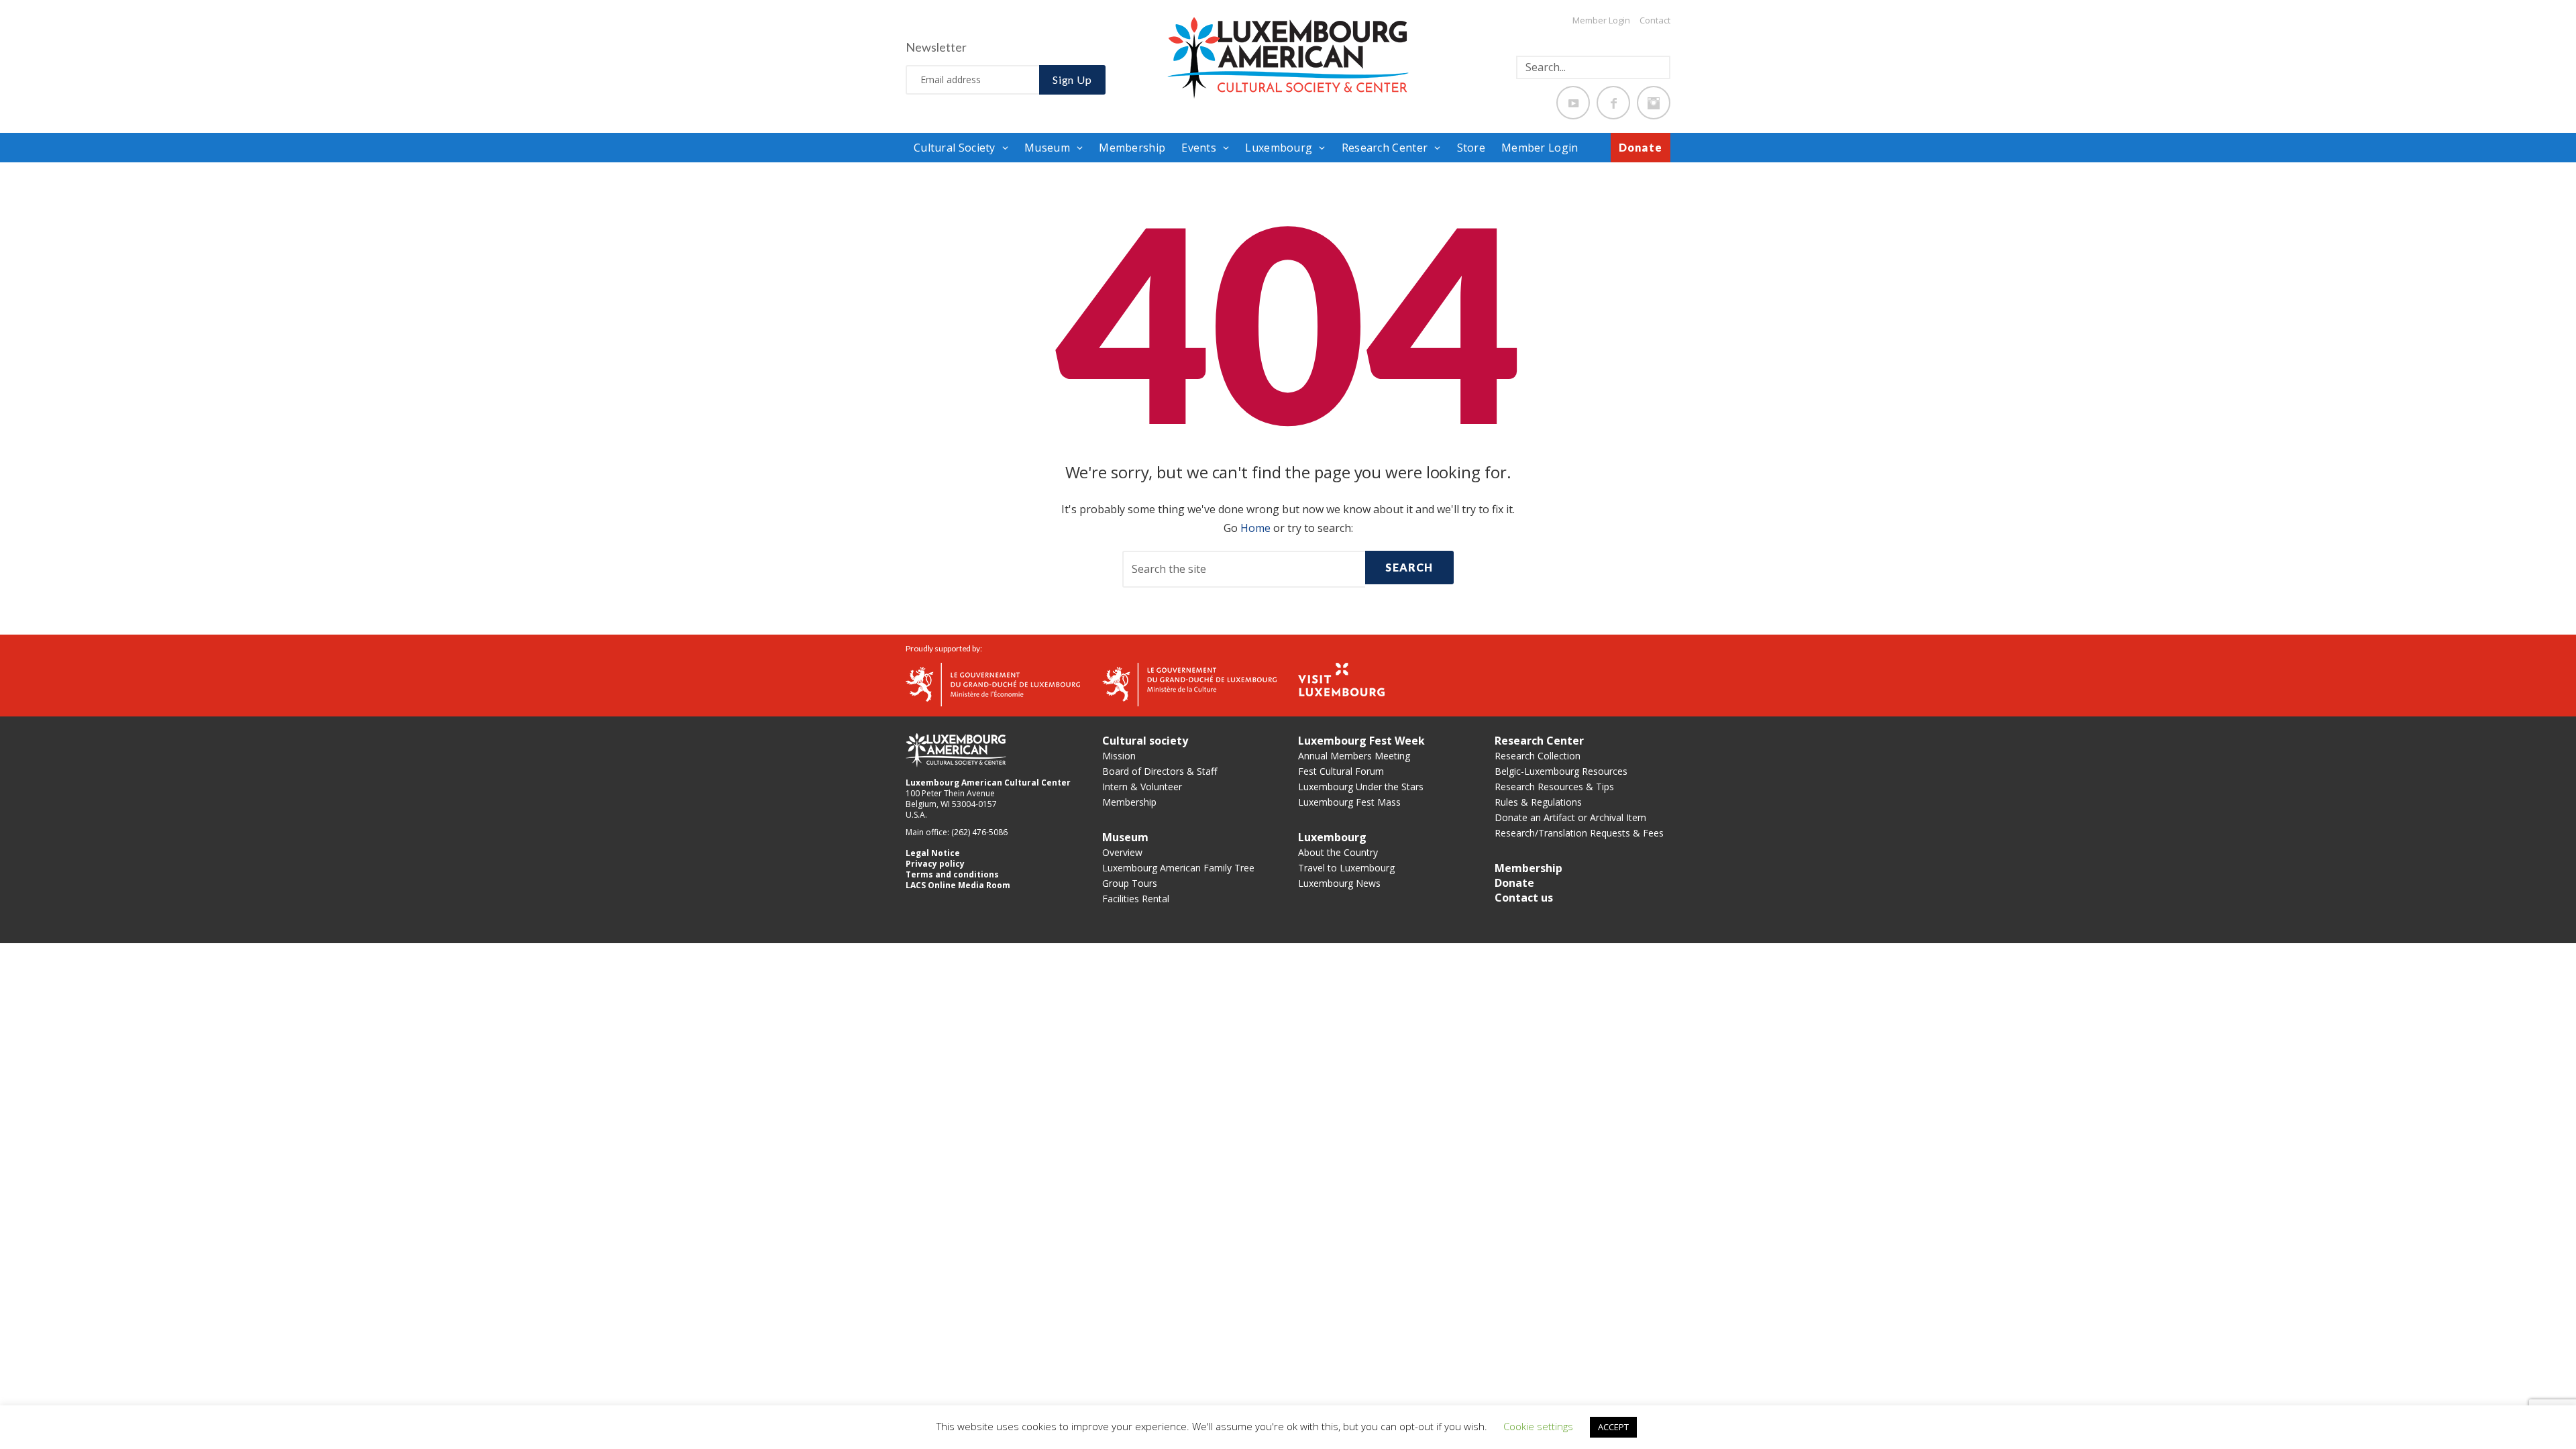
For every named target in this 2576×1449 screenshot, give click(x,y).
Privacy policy (935, 864)
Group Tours (1130, 883)
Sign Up (1072, 79)
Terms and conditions (952, 874)
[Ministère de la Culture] (1189, 683)
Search (1409, 567)
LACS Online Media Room (958, 885)
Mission (1119, 756)
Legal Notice (933, 853)
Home (1255, 528)
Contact (1655, 20)
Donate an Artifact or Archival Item (1570, 817)
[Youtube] (1573, 103)
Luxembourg (1279, 148)
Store (1471, 148)
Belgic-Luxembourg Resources (1561, 771)
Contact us (1524, 898)
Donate (1641, 147)
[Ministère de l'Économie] (993, 683)
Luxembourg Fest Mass (1349, 802)
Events (1199, 148)
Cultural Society (955, 148)
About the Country (1338, 852)
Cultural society (1145, 741)
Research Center (1385, 148)
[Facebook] (1613, 103)
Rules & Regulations (1538, 802)
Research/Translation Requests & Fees (1579, 833)
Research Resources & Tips (1554, 787)
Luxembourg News (1339, 883)
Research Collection (1538, 756)
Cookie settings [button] (1538, 1426)
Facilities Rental (1136, 899)
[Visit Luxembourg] (1341, 678)
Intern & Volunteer (1142, 787)
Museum (1047, 148)
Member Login (1601, 20)
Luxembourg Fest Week (1361, 741)
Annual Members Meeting (1354, 756)
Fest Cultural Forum (1341, 771)
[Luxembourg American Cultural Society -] (1288, 57)
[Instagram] (1654, 103)
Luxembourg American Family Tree (1178, 868)
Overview (1122, 852)
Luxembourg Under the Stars (1361, 787)
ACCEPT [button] (1613, 1427)
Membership (1132, 148)
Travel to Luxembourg (1346, 868)
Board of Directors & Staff (1160, 771)
